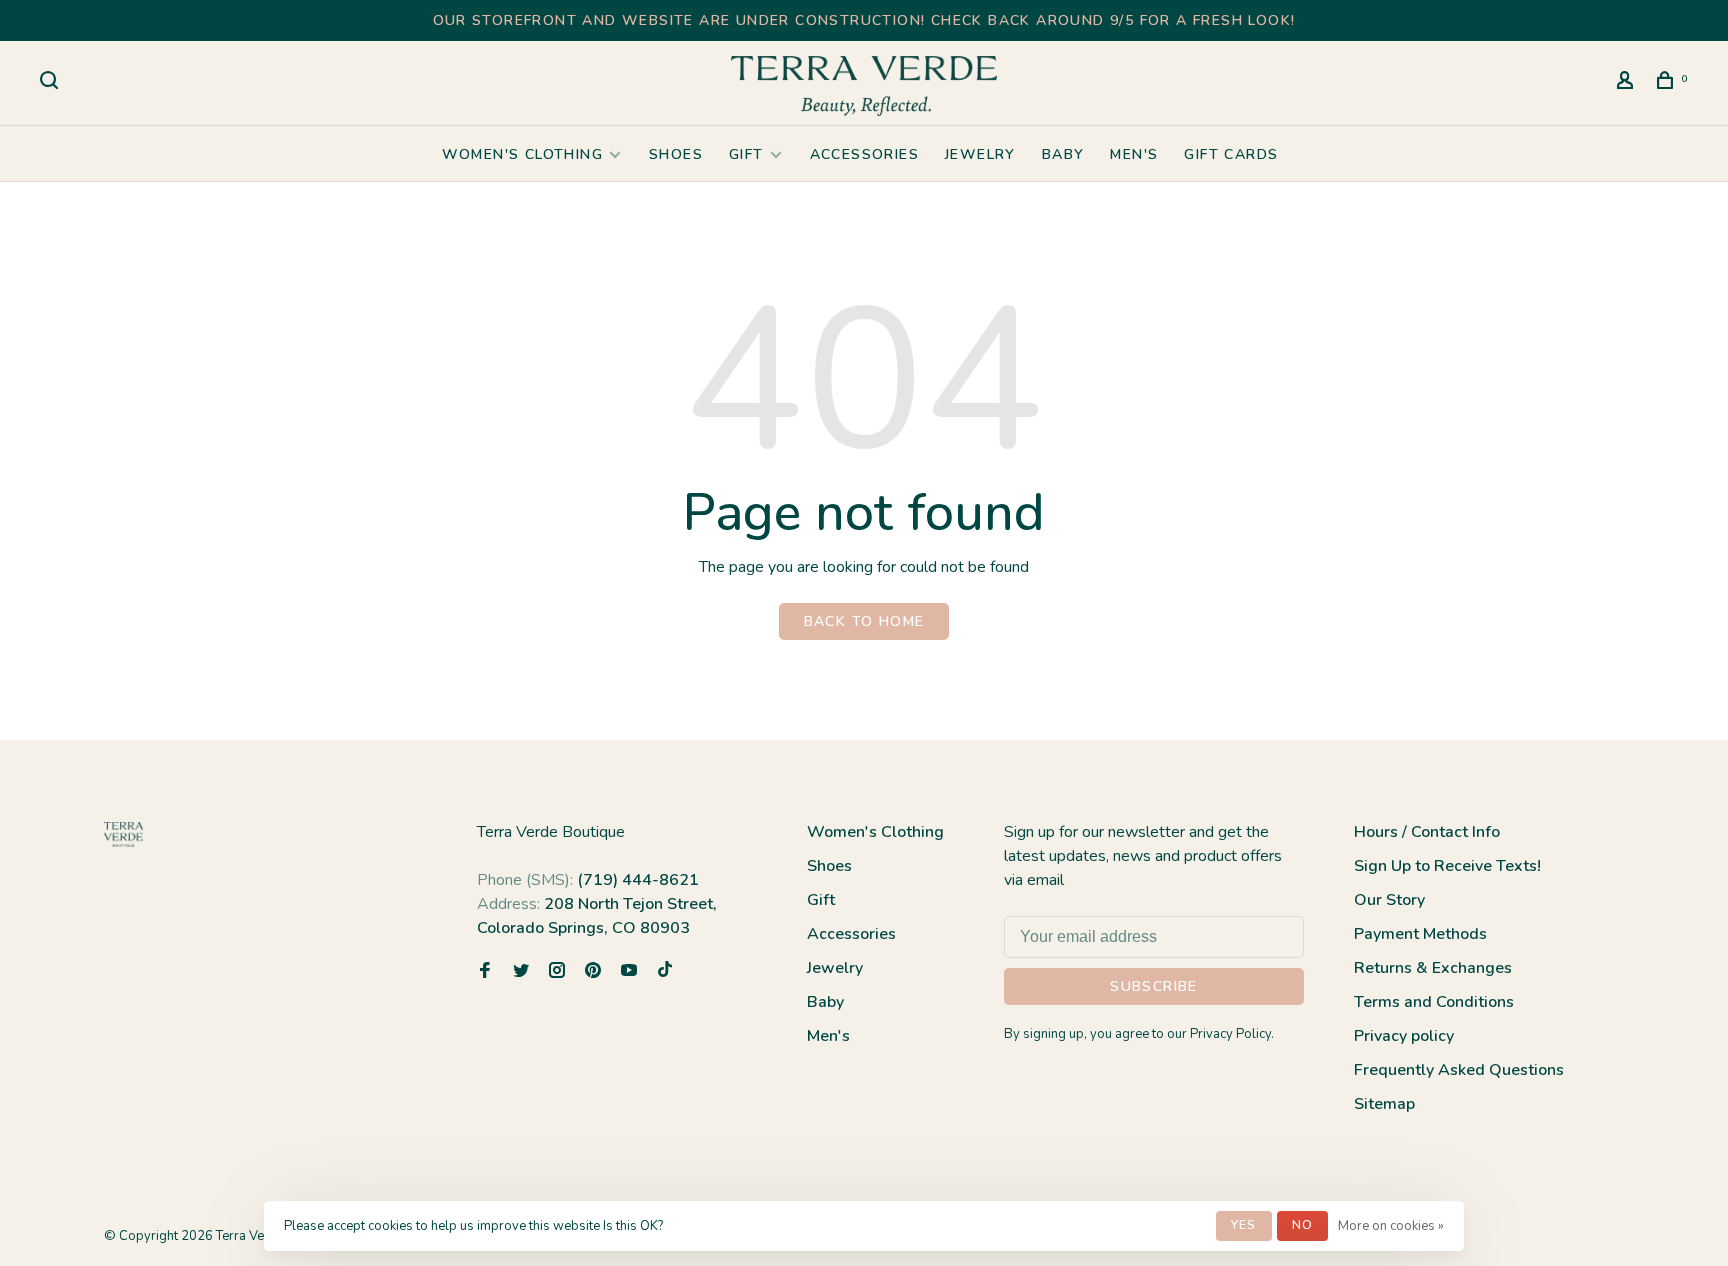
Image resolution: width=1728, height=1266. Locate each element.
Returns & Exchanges (1433, 968)
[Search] (52, 83)
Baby (1063, 154)
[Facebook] (485, 972)
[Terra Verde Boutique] (123, 834)
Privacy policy (1404, 1036)
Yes (1244, 1225)
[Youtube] (629, 972)
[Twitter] (521, 972)
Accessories (864, 154)
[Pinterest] (593, 972)
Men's (1134, 154)
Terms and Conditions (1434, 1002)
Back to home (864, 621)
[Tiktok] (665, 972)
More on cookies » (1391, 1226)
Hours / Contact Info (1427, 832)
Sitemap (1384, 1104)
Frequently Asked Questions (1459, 1070)
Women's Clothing (522, 154)
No (1302, 1225)
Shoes (676, 154)
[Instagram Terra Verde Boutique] (557, 972)
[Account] (1628, 83)
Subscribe (1154, 986)
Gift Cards (1231, 154)
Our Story (1389, 900)
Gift (746, 154)
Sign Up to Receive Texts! (1447, 866)
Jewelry (980, 154)
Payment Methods (1420, 934)
